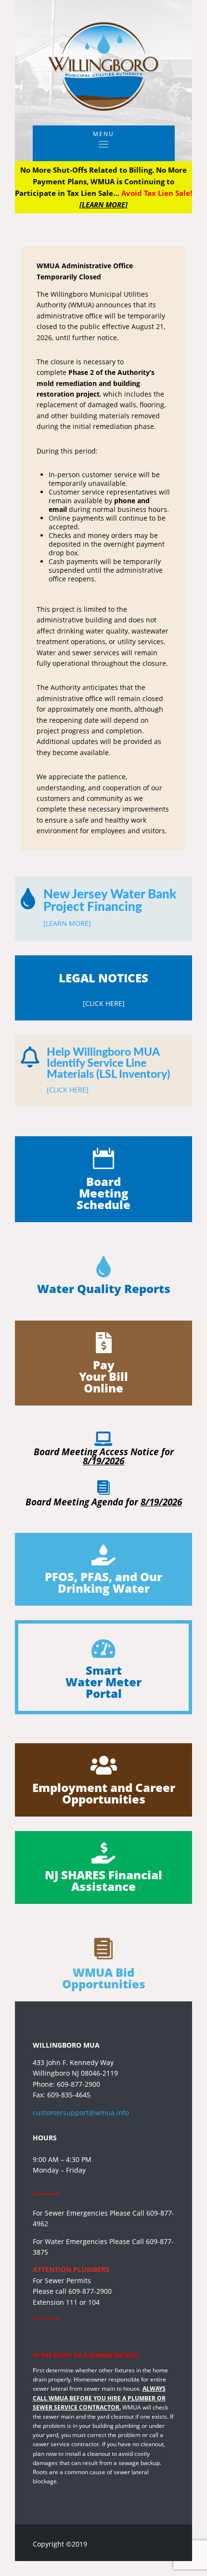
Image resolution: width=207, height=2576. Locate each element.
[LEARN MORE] (67, 923)
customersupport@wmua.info (81, 2113)
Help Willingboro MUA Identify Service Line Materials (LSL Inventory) (108, 1063)
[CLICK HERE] (68, 1090)
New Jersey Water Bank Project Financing (110, 901)
